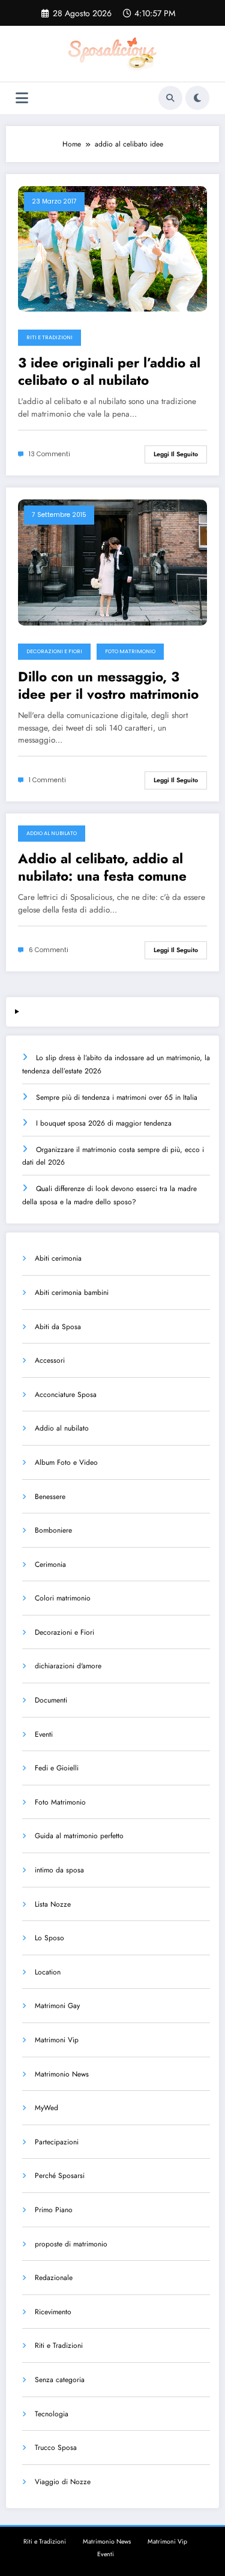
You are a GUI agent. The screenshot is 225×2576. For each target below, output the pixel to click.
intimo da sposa (59, 1870)
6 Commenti (49, 950)
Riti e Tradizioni (49, 337)
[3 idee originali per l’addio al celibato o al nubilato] (112, 248)
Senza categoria (60, 2380)
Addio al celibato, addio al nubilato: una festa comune (102, 868)
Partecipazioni (57, 2142)
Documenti (51, 1700)
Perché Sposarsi (60, 2176)
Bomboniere (53, 1530)
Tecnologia (52, 2414)
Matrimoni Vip (57, 2040)
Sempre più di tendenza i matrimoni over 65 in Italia (117, 1097)
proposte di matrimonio (71, 2244)
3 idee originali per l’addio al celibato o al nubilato (109, 372)
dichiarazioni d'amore (68, 1666)
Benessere (50, 1497)
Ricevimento (53, 2312)
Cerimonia (50, 1564)
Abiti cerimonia (58, 1258)
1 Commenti (47, 780)
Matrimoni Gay (57, 2006)
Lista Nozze (53, 1904)
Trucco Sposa (56, 2448)
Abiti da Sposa (58, 1327)
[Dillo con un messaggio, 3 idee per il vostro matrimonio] (112, 562)
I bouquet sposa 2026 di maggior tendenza (104, 1123)
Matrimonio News (62, 2074)
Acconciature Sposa (66, 1395)
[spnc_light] (197, 98)
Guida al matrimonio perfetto (79, 1836)
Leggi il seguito (176, 454)
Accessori (50, 1360)
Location (48, 1972)
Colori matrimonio (63, 1598)
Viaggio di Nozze (63, 2482)
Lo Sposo (49, 1938)
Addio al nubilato (52, 833)
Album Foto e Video (66, 1462)
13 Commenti (49, 454)
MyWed (46, 2108)
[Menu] (22, 98)
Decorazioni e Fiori (54, 651)
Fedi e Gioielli (57, 1768)
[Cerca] (170, 98)
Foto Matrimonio (130, 651)
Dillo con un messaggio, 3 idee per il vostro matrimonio (108, 686)
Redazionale (54, 2278)
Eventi (44, 1734)
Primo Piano (54, 2210)
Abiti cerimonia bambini (72, 1293)
